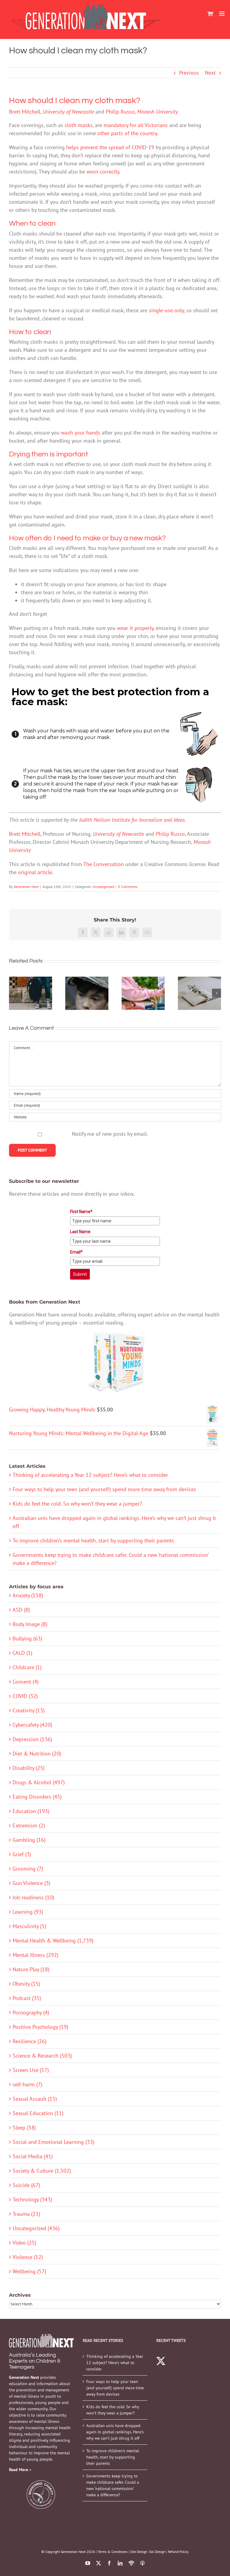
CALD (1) (22, 1653)
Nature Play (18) (31, 1969)
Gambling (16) (29, 1840)
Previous (189, 73)
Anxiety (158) (28, 1595)
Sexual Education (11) (38, 2113)
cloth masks (79, 125)
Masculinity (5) (29, 1926)
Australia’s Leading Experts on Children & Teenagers (35, 2361)
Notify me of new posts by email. (110, 1134)
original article (35, 872)
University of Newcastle (68, 112)
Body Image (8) (30, 1624)
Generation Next (26, 887)
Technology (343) (32, 2199)
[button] (13, 993)
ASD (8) (21, 1610)
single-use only (166, 310)
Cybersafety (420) (32, 1725)
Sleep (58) (24, 2128)
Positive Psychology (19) (40, 2027)
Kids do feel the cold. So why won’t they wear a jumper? (77, 1504)
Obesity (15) (26, 1984)
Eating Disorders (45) (37, 1797)
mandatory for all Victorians (136, 125)
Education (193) (31, 1811)
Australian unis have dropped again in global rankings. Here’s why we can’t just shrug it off (115, 2432)
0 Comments (128, 887)
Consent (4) (26, 1682)
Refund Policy (178, 2552)
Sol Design (157, 2552)
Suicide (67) (26, 2185)
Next (210, 73)
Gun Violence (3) (31, 1883)
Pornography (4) (31, 2012)
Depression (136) (32, 1739)
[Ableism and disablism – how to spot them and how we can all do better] (143, 993)
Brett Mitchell (25, 112)
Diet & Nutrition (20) (37, 1754)
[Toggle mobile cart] (210, 14)
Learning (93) (28, 1912)
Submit (80, 1274)
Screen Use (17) (31, 2070)
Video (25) (24, 2243)
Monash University (158, 112)
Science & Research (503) (42, 2056)
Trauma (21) (26, 2214)
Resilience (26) (29, 2041)
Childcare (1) (27, 1667)
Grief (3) (22, 1854)
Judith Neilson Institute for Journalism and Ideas (132, 820)
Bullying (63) (27, 1638)
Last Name (80, 1232)
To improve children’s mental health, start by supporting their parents (93, 1540)
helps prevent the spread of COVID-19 (110, 147)
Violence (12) (28, 2257)
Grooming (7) (28, 1869)
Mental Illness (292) (35, 1955)
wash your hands (81, 433)
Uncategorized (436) (36, 2228)
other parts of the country (127, 133)
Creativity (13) (29, 1710)
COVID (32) (25, 1696)
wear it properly (135, 628)
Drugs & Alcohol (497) (39, 1782)
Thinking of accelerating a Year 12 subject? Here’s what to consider (90, 1475)
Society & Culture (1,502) (42, 2171)
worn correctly (103, 172)
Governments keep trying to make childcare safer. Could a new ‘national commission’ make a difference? (113, 2485)
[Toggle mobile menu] (222, 14)
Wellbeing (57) (29, 2271)
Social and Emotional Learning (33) (53, 2142)
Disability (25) (29, 1768)
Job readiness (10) (33, 1897)
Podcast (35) (27, 1998)
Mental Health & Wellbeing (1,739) (53, 1941)
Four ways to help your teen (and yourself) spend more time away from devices (104, 1489)
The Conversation (103, 864)
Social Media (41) (33, 2156)
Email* (76, 1252)
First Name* (81, 1212)
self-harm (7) (27, 2084)
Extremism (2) (29, 1825)
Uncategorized (103, 887)
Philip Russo (120, 112)
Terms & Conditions (113, 2552)
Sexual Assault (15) (35, 2099)
